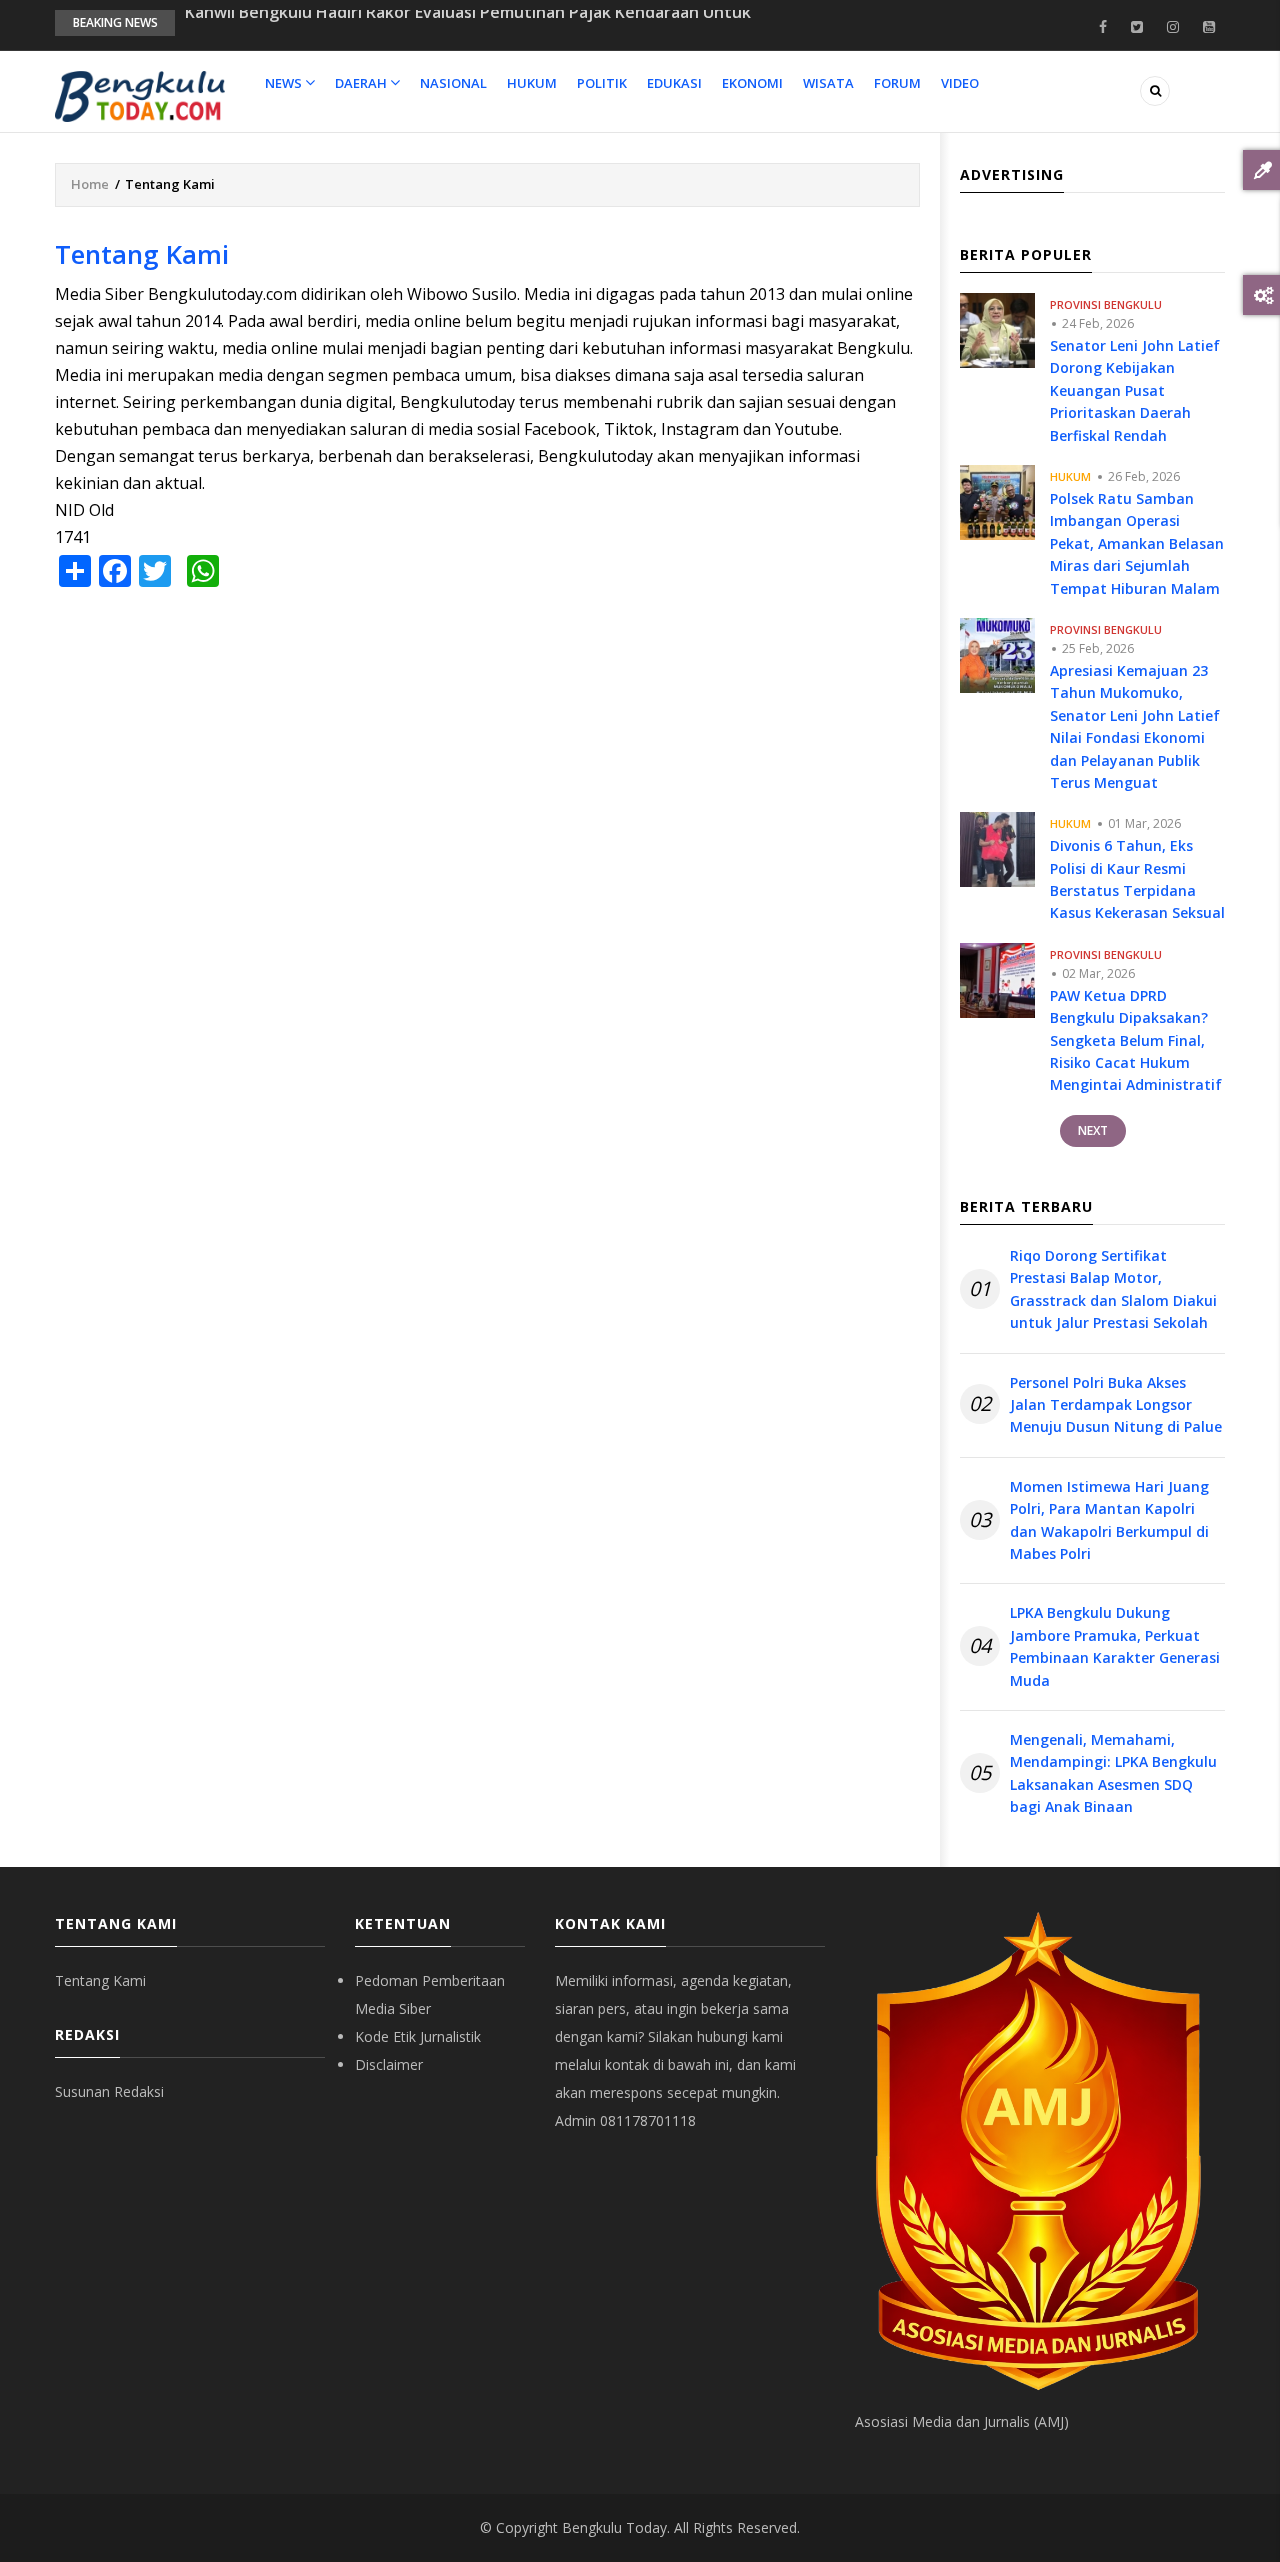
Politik (602, 83)
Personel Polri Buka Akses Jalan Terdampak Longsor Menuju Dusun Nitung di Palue (1116, 1405)
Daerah (362, 83)
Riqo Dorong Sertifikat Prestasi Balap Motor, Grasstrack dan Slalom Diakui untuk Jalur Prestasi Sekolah (1113, 1289)
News (285, 83)
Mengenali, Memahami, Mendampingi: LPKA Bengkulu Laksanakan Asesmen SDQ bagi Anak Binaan (1113, 1773)
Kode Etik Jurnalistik (418, 2036)
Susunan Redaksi (109, 2091)
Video (960, 83)
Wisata (828, 83)
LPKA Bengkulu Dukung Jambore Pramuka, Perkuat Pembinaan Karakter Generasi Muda (1115, 1646)
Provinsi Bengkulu (1106, 304)
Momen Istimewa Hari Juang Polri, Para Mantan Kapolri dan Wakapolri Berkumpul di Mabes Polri (1109, 1520)
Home (90, 184)
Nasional (453, 83)
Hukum (532, 83)
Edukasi (674, 83)
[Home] (140, 95)
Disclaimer (389, 2064)
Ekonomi (752, 83)
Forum (897, 83)
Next (1093, 1130)
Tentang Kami (100, 1980)
